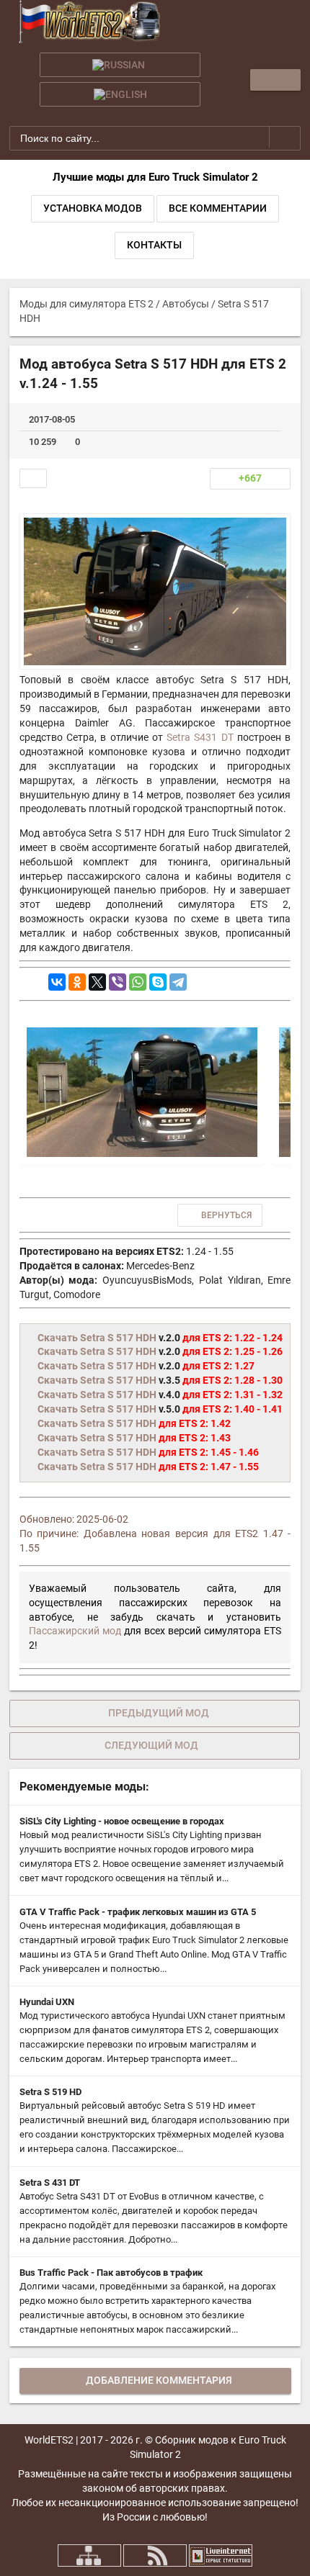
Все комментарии (218, 208)
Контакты (154, 245)
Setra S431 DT (200, 737)
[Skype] (158, 982)
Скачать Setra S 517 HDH (97, 1338)
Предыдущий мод (159, 1713)
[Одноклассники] (77, 982)
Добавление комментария (159, 2380)
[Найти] (285, 137)
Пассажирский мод (75, 1631)
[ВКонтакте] (57, 982)
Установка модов (93, 208)
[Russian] (120, 65)
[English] (120, 94)
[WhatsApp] (138, 982)
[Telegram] (178, 982)
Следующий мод (151, 1745)
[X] (97, 982)
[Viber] (118, 982)
